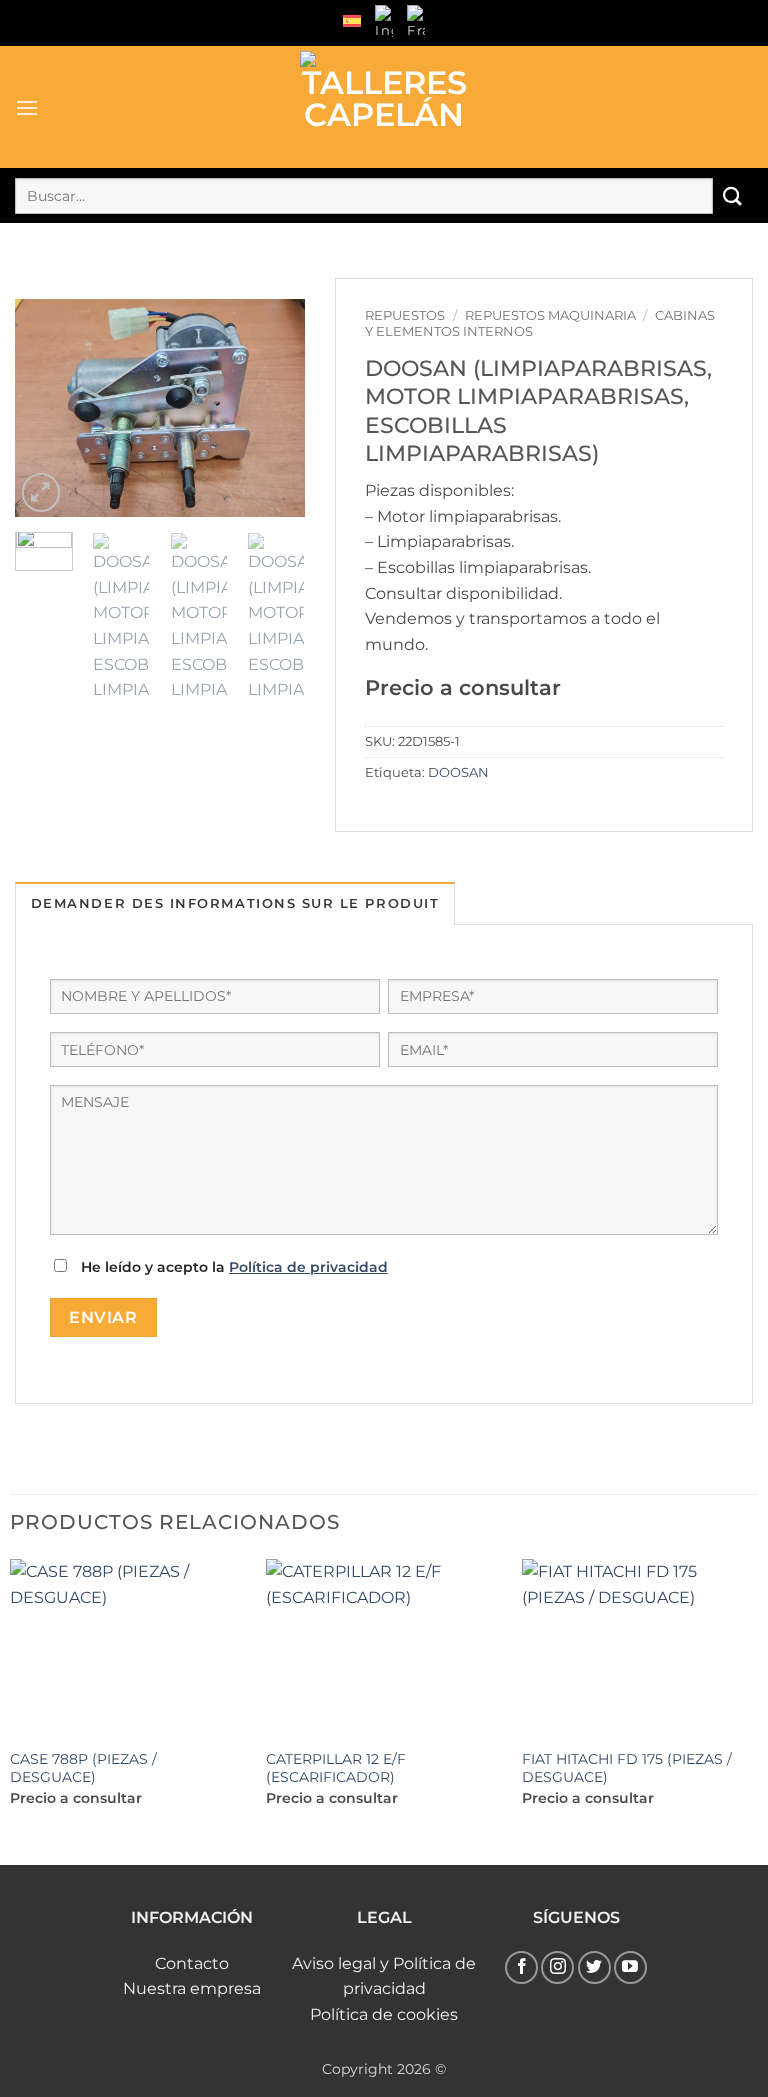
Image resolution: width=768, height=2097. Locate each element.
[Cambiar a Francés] (416, 23)
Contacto (192, 1963)
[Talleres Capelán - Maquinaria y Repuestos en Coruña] (384, 107)
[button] (28, 107)
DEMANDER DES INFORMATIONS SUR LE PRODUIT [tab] (235, 903)
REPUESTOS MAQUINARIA (550, 315)
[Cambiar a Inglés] (384, 23)
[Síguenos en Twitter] (594, 1967)
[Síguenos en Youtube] (630, 1967)
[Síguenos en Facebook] (521, 1967)
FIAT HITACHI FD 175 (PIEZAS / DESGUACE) (627, 1768)
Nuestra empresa (192, 1988)
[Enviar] (733, 195)
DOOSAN (458, 772)
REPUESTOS (405, 315)
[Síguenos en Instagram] (557, 1967)
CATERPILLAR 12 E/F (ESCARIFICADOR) (336, 1768)
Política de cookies (384, 2014)
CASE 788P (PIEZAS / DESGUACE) (83, 1768)
